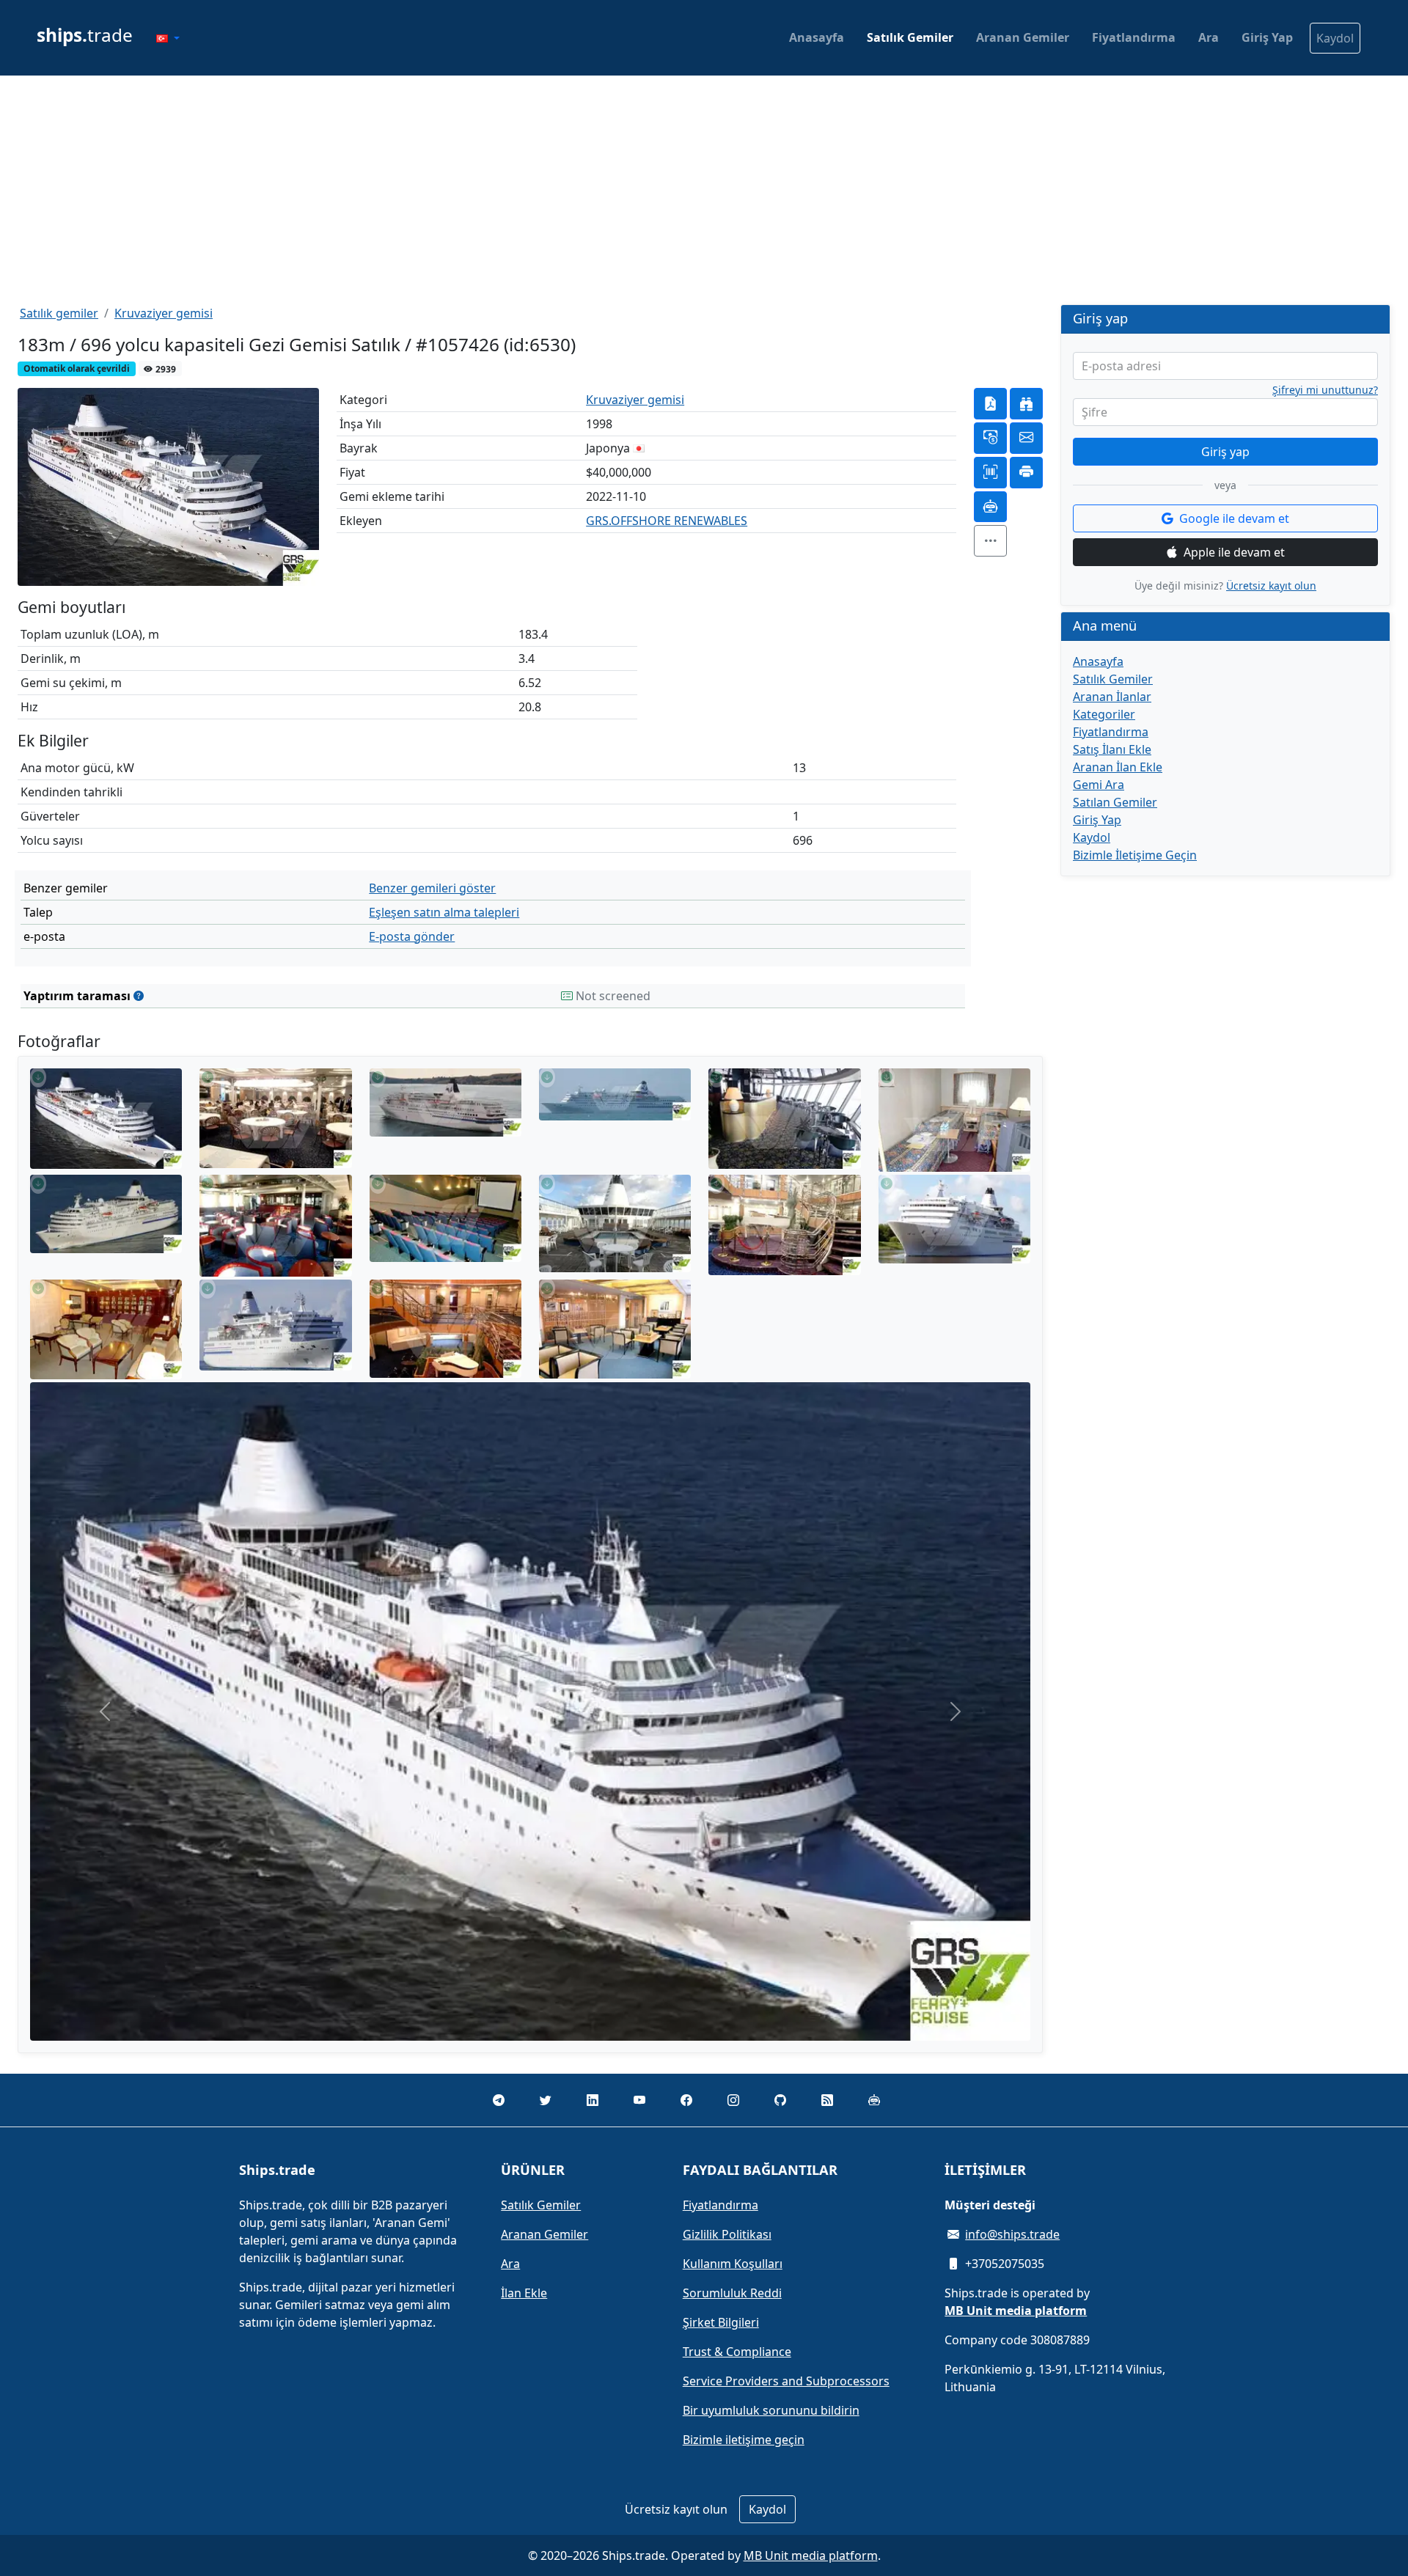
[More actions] (990, 541)
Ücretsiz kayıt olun (1271, 586)
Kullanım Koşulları (733, 2264)
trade (85, 35)
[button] (168, 38)
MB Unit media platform (811, 2555)
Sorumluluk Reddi (732, 2293)
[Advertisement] (704, 190)
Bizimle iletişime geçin (744, 2440)
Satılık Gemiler (910, 37)
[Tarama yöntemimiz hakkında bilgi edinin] (139, 996)
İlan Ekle (524, 2293)
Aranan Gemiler (1023, 37)
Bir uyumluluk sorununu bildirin (771, 2410)
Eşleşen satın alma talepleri (444, 912)
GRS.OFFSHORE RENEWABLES (667, 521)
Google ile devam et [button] (1234, 518)
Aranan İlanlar (1112, 697)
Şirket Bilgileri (721, 2322)
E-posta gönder (412, 936)
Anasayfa (817, 37)
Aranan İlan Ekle (1118, 767)
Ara (1209, 37)
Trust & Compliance (737, 2352)
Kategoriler (1104, 714)
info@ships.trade (1012, 2234)
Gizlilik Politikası (727, 2234)
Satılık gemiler (59, 313)
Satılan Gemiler (1115, 802)
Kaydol (1335, 38)
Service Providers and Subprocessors (786, 2381)
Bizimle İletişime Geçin (1135, 855)
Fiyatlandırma (1134, 37)
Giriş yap (1225, 452)
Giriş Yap (1267, 37)
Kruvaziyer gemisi (164, 313)
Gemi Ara (1099, 785)
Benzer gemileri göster (432, 888)
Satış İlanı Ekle (1112, 749)
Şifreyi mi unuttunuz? (1325, 390)
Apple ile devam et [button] (1234, 552)
